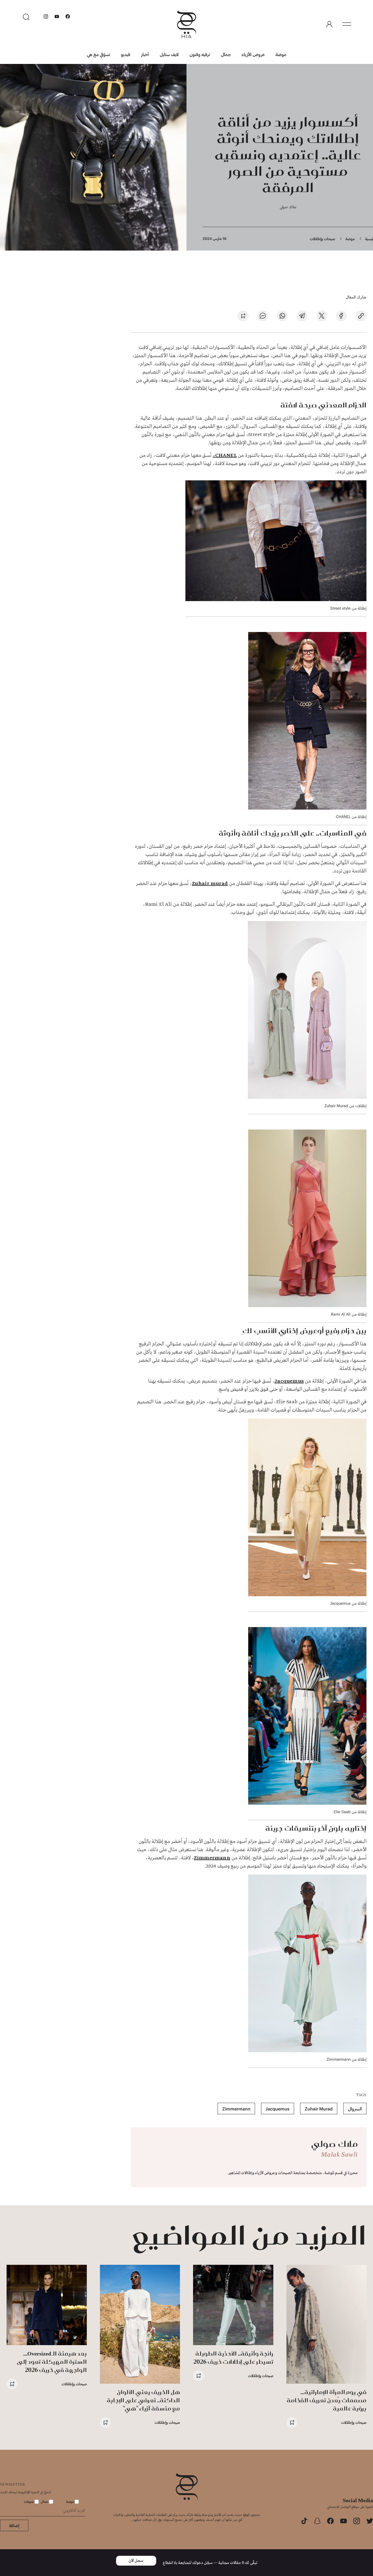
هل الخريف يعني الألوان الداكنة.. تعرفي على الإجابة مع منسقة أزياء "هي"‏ (143, 2400)
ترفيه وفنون (200, 54)
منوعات (29, 2501)
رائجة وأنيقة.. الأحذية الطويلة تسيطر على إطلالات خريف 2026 (233, 2358)
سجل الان (136, 2561)
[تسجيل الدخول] (329, 24)
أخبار (145, 54)
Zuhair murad (210, 884)
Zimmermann (212, 1858)
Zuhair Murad (319, 2109)
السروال (355, 2109)
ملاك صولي (288, 207)
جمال (226, 54)
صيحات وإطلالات (322, 239)
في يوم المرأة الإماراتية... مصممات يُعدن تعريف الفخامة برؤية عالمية (327, 2400)
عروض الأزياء (253, 54)
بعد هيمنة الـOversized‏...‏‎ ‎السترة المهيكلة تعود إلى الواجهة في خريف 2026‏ (52, 2362)
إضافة (14, 2525)
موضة (281, 54)
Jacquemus (289, 1381)
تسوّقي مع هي (98, 54)
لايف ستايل (169, 54)
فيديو (126, 54)
